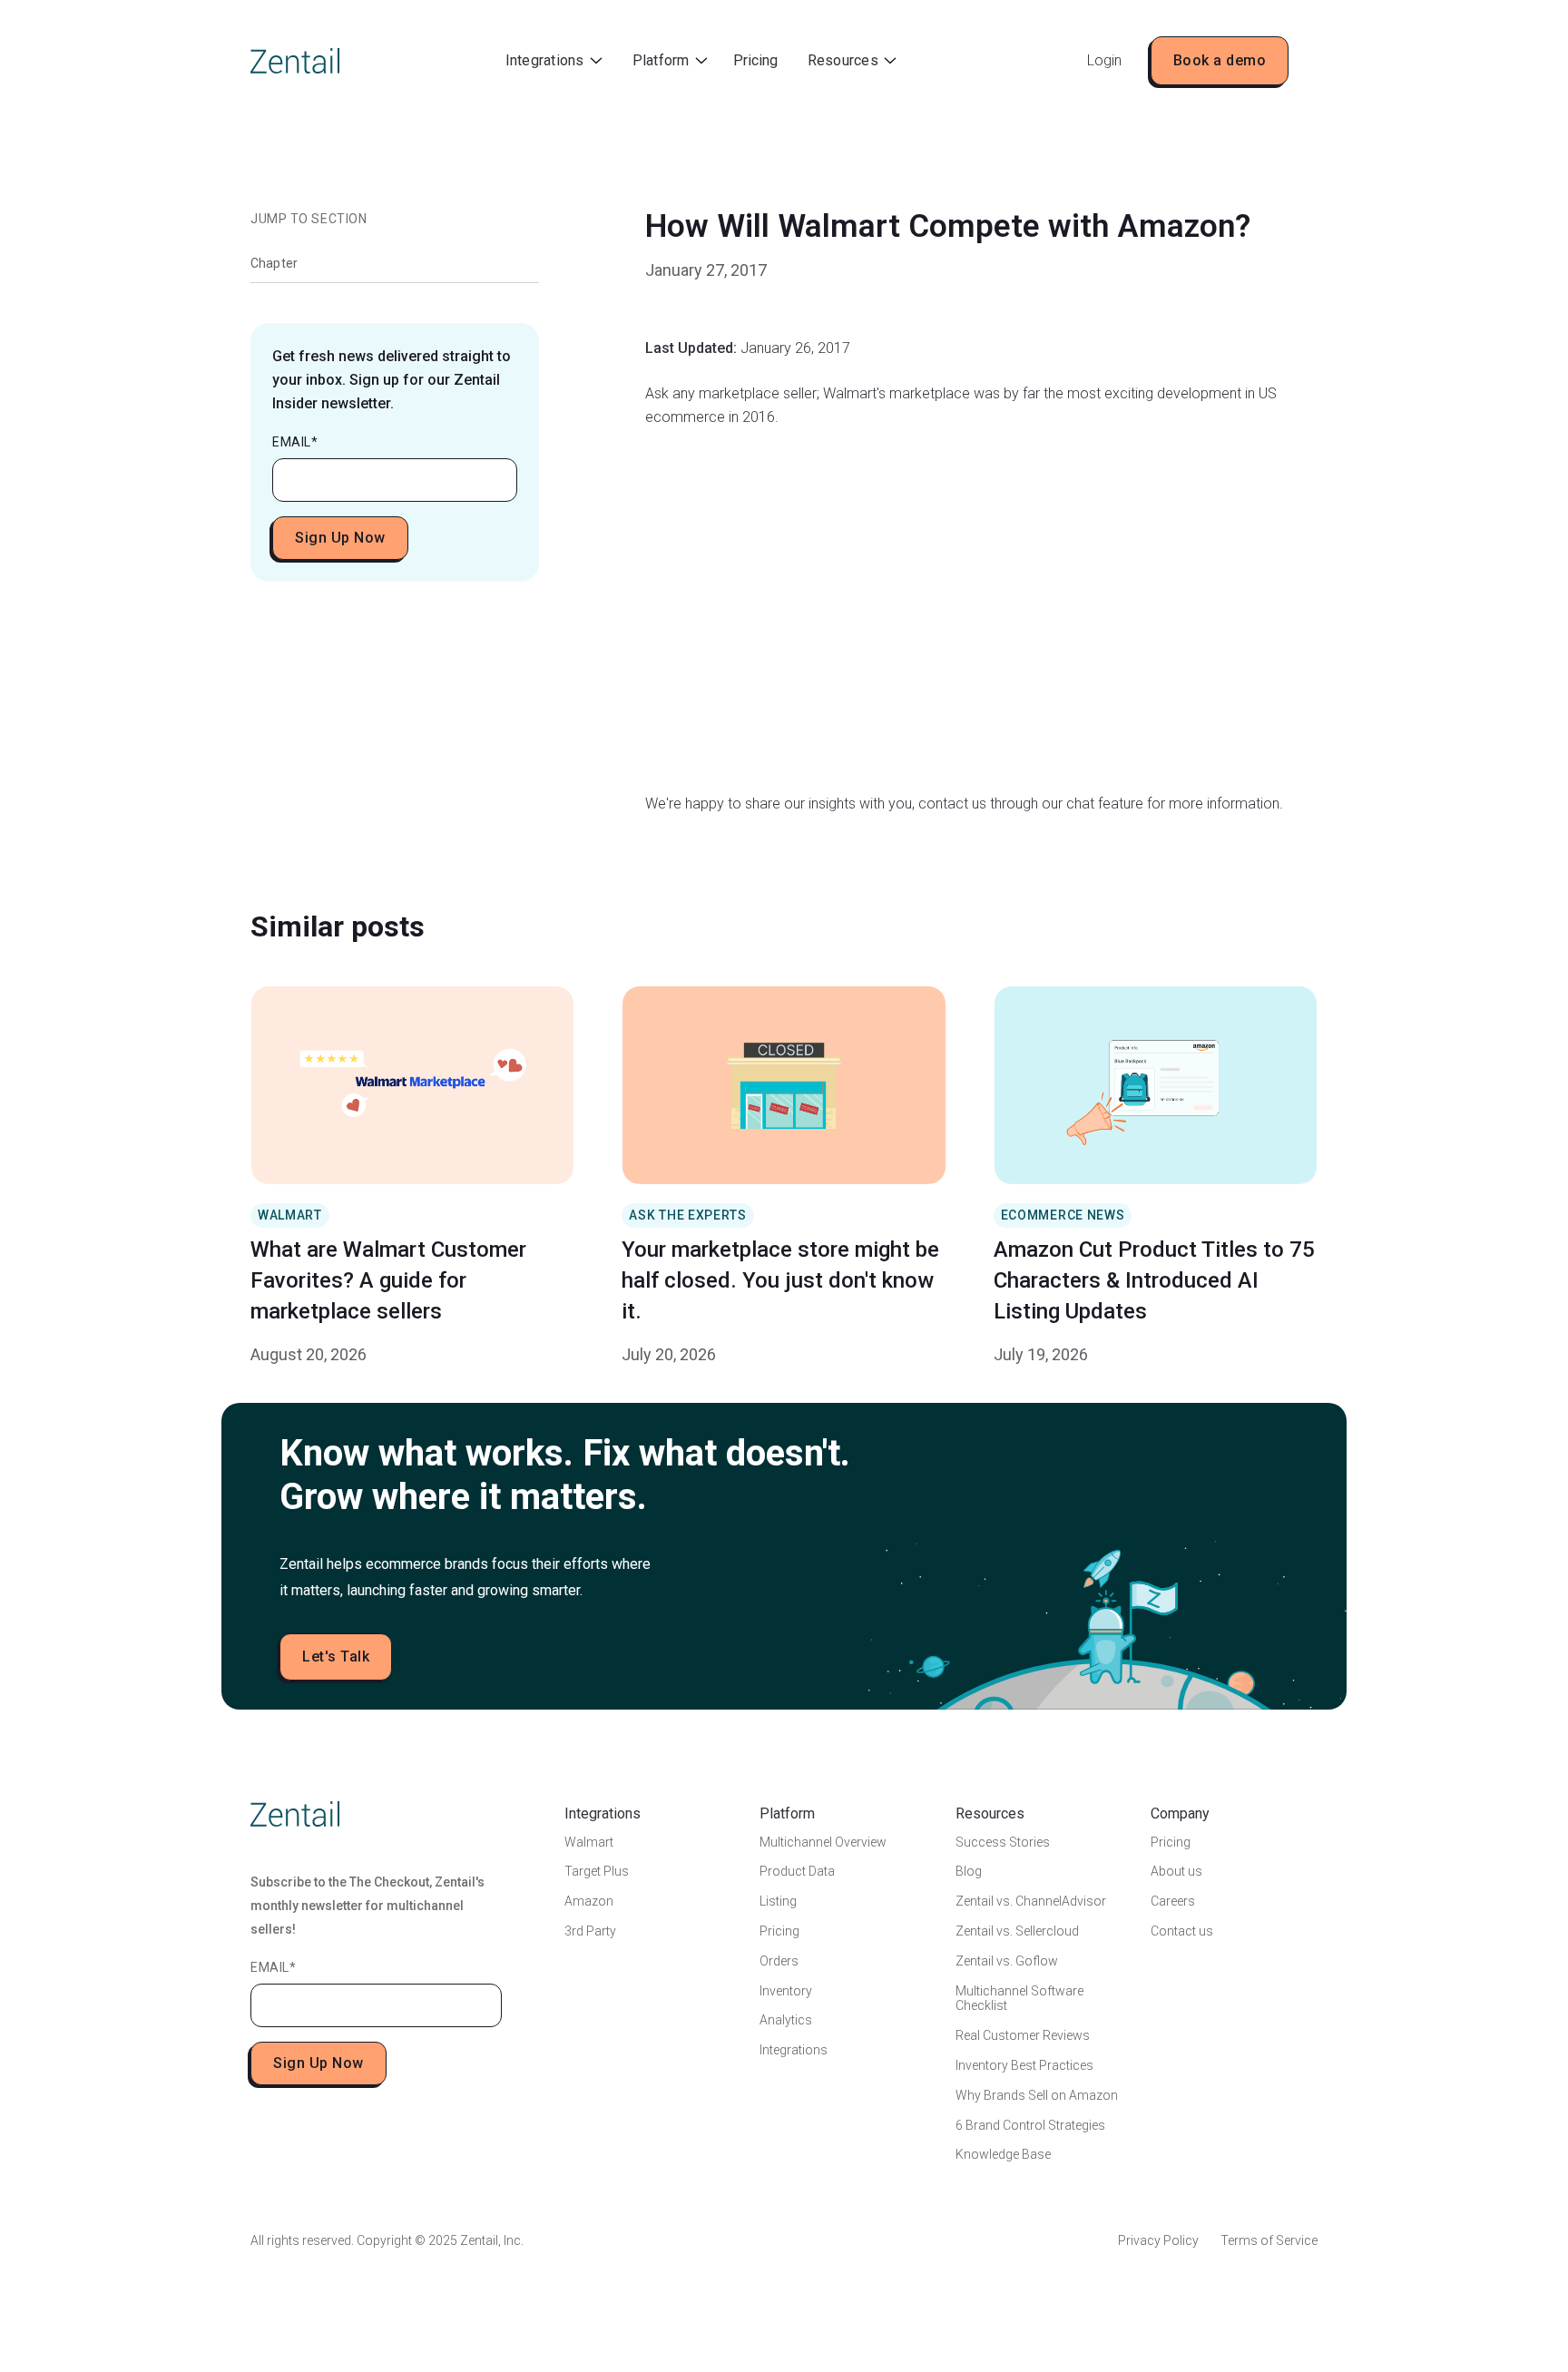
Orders (779, 1961)
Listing (778, 1901)
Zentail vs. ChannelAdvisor (1031, 1901)
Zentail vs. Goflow (1007, 1961)
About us (1176, 1871)
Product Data (797, 1871)
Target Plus (597, 1871)
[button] (554, 61)
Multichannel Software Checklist (1019, 1999)
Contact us (1182, 1931)
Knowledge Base (1003, 2154)
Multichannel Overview (823, 1842)
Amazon (589, 1901)
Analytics (786, 2020)
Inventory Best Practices (1024, 2065)
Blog (969, 1871)
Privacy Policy (1158, 2240)
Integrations (794, 2050)
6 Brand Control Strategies (1030, 2125)
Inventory (786, 1991)
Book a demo (1220, 60)
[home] (295, 61)
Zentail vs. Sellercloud (1017, 1931)
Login (1104, 60)
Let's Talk (336, 1656)
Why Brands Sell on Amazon (1037, 2095)
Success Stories (1003, 1842)
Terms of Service (1269, 2240)
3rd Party (590, 1931)
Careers (1173, 1901)
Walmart (589, 1842)
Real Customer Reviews (1023, 2035)
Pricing (755, 60)
